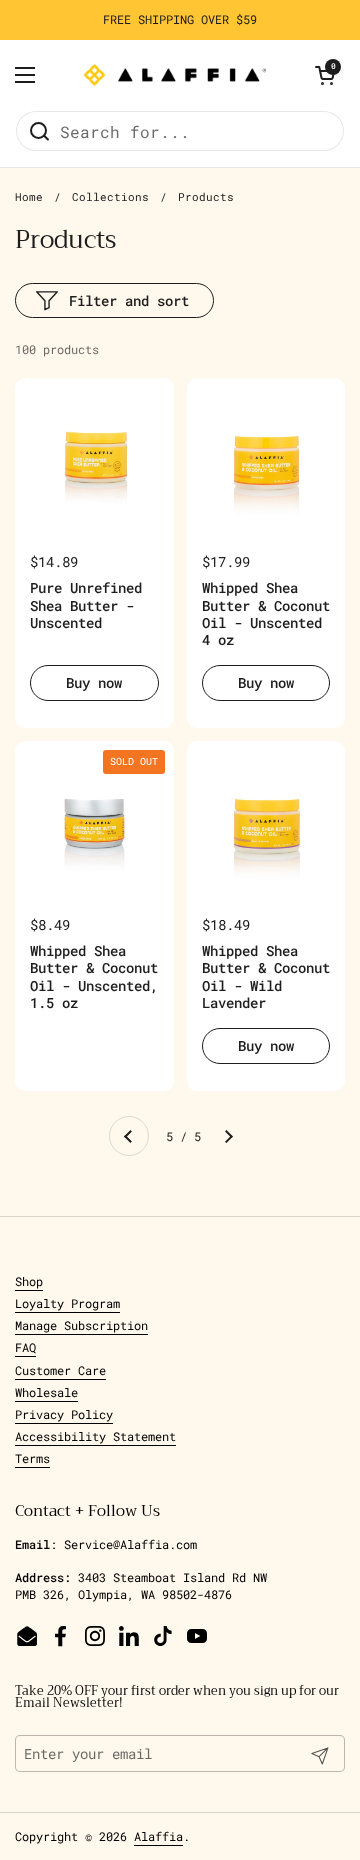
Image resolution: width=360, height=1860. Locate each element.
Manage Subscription (81, 1325)
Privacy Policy (64, 1414)
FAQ (25, 1347)
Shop (29, 1281)
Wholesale (46, 1392)
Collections (110, 197)
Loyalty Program (67, 1303)
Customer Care (60, 1370)
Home (29, 197)
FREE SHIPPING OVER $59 (180, 19)
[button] (325, 75)
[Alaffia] (175, 75)
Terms (32, 1458)
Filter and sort (129, 300)
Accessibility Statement (95, 1436)
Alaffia (158, 1836)
